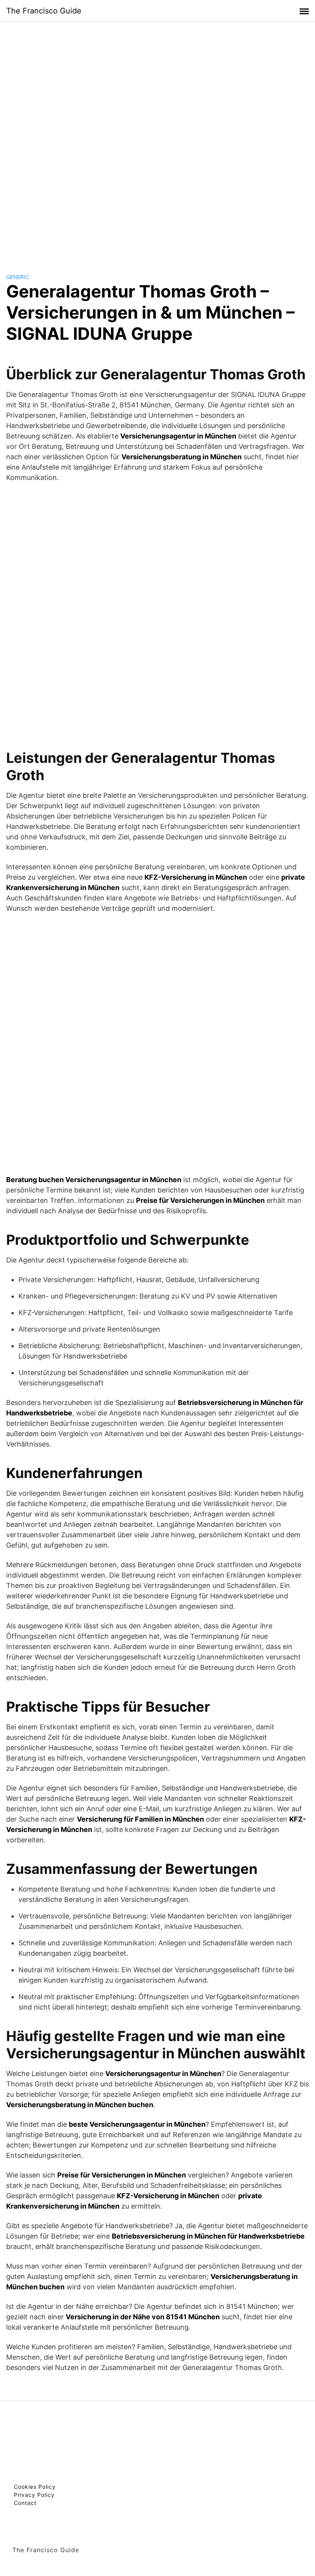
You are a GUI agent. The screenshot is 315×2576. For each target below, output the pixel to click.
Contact (25, 2503)
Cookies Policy (35, 2487)
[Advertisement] (157, 140)
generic (18, 277)
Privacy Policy (34, 2495)
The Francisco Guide (44, 11)
